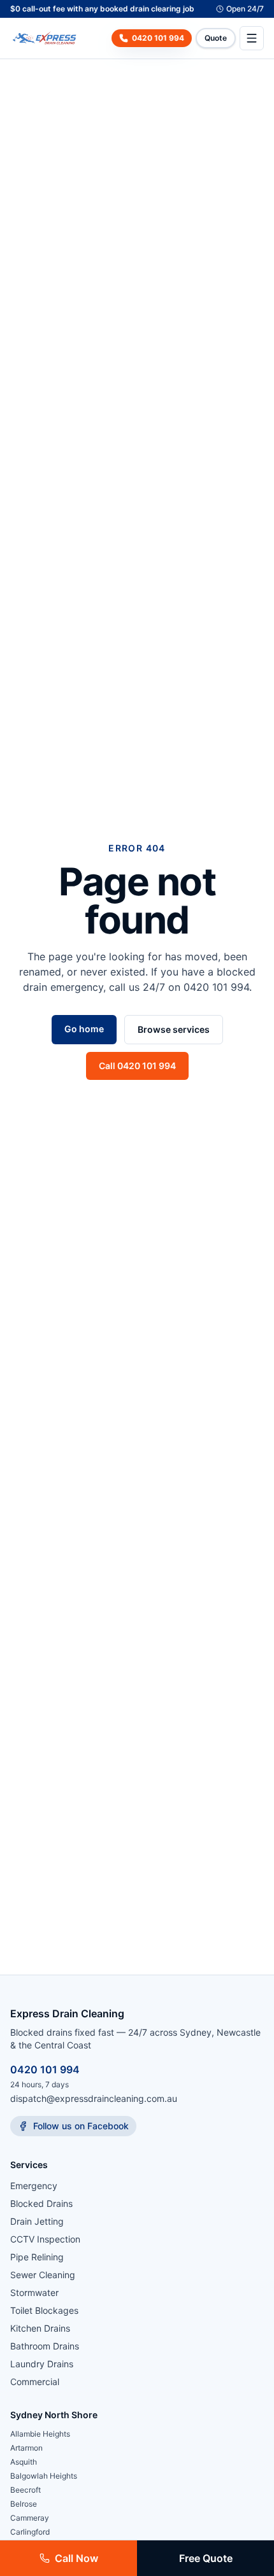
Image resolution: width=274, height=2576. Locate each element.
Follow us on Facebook (81, 2126)
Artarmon (26, 2448)
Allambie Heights (40, 2434)
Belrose (24, 2504)
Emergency (34, 2186)
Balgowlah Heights (44, 2476)
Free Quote (206, 2558)
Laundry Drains (42, 2364)
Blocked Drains (41, 2203)
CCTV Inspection (45, 2239)
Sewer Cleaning (43, 2275)
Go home (84, 1029)
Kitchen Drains (40, 2328)
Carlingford (30, 2532)
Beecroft (25, 2490)
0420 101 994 (45, 2069)
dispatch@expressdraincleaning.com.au (94, 2098)
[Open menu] (252, 38)
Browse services (174, 1029)
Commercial (35, 2382)
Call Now (76, 2558)
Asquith (24, 2462)
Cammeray (30, 2518)
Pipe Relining (37, 2257)
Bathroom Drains (45, 2346)
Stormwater (34, 2292)
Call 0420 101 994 (137, 1066)
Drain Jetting (37, 2221)
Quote (216, 38)
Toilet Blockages (44, 2310)
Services (29, 2165)
